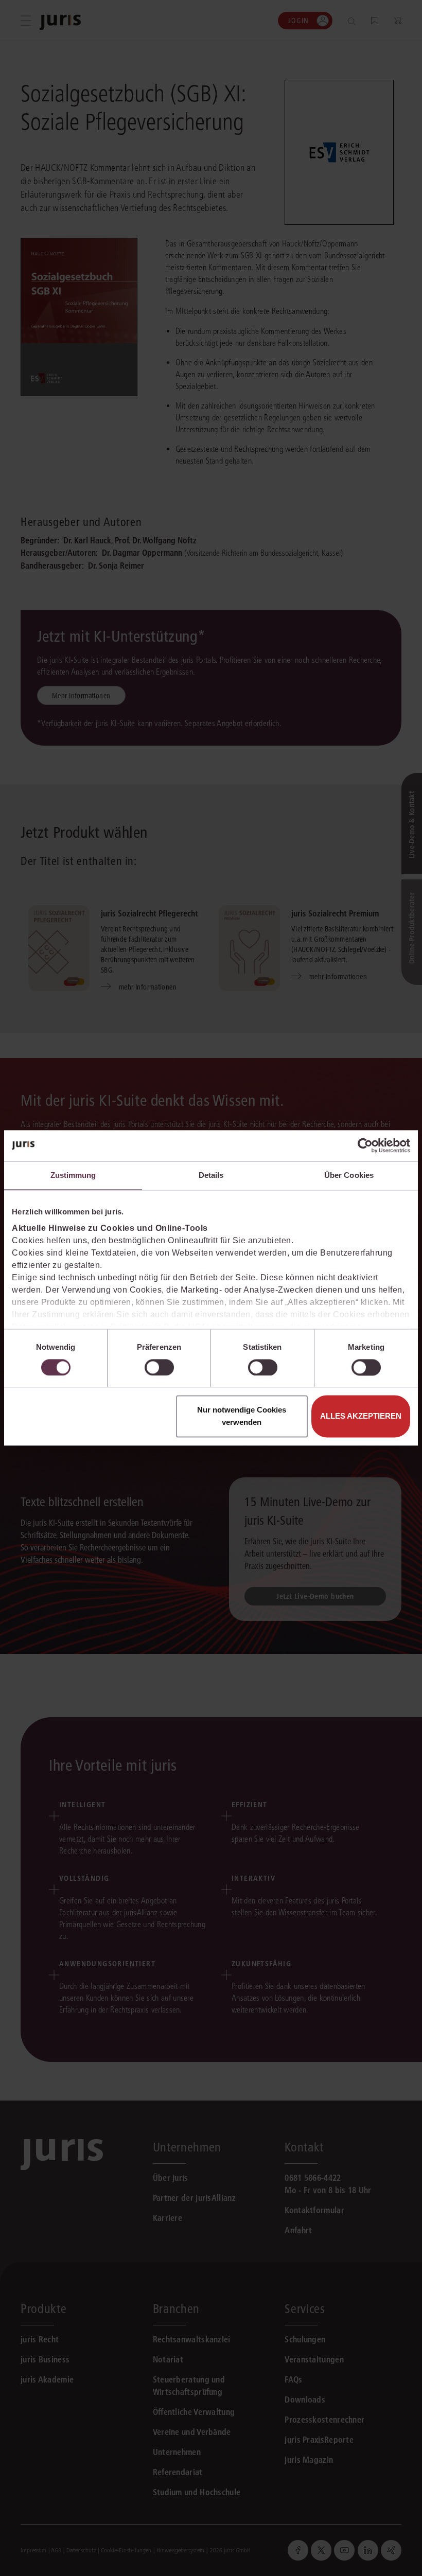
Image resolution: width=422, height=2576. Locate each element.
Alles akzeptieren (361, 1416)
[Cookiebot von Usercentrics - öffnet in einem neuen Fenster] (365, 1145)
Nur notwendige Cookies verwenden (242, 1416)
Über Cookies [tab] (349, 1175)
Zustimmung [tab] (73, 1175)
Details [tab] (211, 1175)
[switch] (159, 1367)
